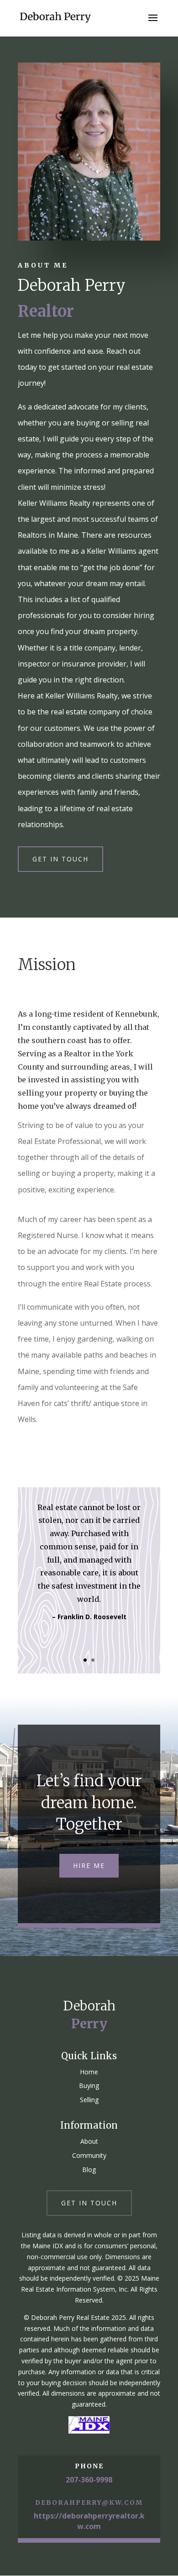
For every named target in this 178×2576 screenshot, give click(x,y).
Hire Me (89, 1865)
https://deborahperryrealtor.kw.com (89, 2521)
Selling (89, 2100)
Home (89, 2072)
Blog (89, 2169)
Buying (89, 2085)
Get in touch (60, 859)
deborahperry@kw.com (89, 2503)
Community (89, 2155)
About (89, 2141)
